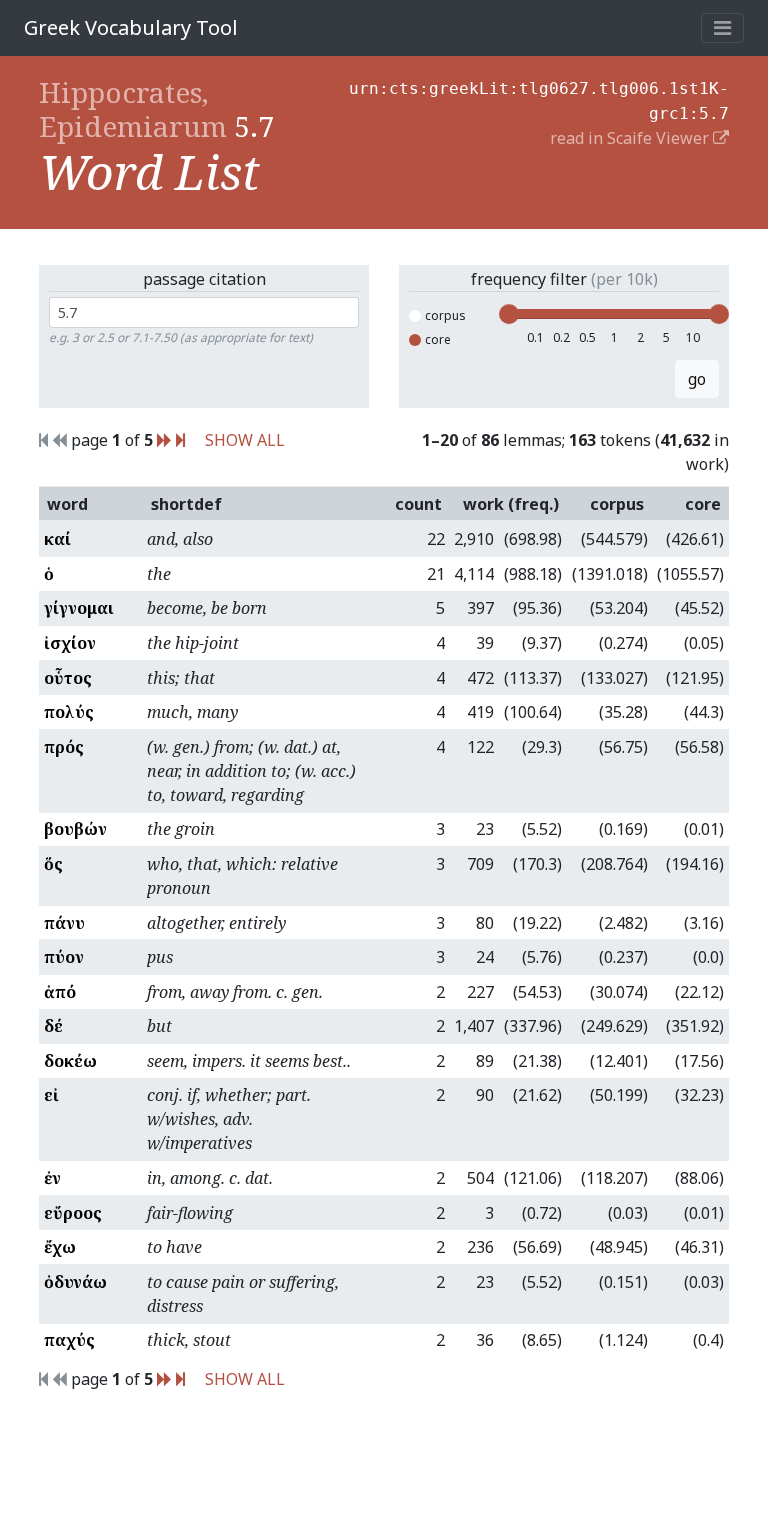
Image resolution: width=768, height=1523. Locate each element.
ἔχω (60, 1247)
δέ (53, 1026)
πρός (64, 747)
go (697, 379)
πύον (64, 957)
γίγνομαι (79, 608)
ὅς (53, 864)
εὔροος (73, 1213)
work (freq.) (511, 504)
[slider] (509, 314)
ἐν (52, 1178)
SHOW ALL (245, 440)
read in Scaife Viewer (631, 138)
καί (57, 539)
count (418, 504)
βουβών (75, 829)
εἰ (51, 1095)
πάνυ (64, 923)
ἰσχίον (70, 643)
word (67, 504)
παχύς (69, 1340)
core (438, 339)
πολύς (69, 712)
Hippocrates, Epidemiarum (133, 109)
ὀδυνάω (75, 1282)
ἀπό (60, 992)
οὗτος (68, 678)
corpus (445, 315)
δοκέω (70, 1061)
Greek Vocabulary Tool (131, 27)
